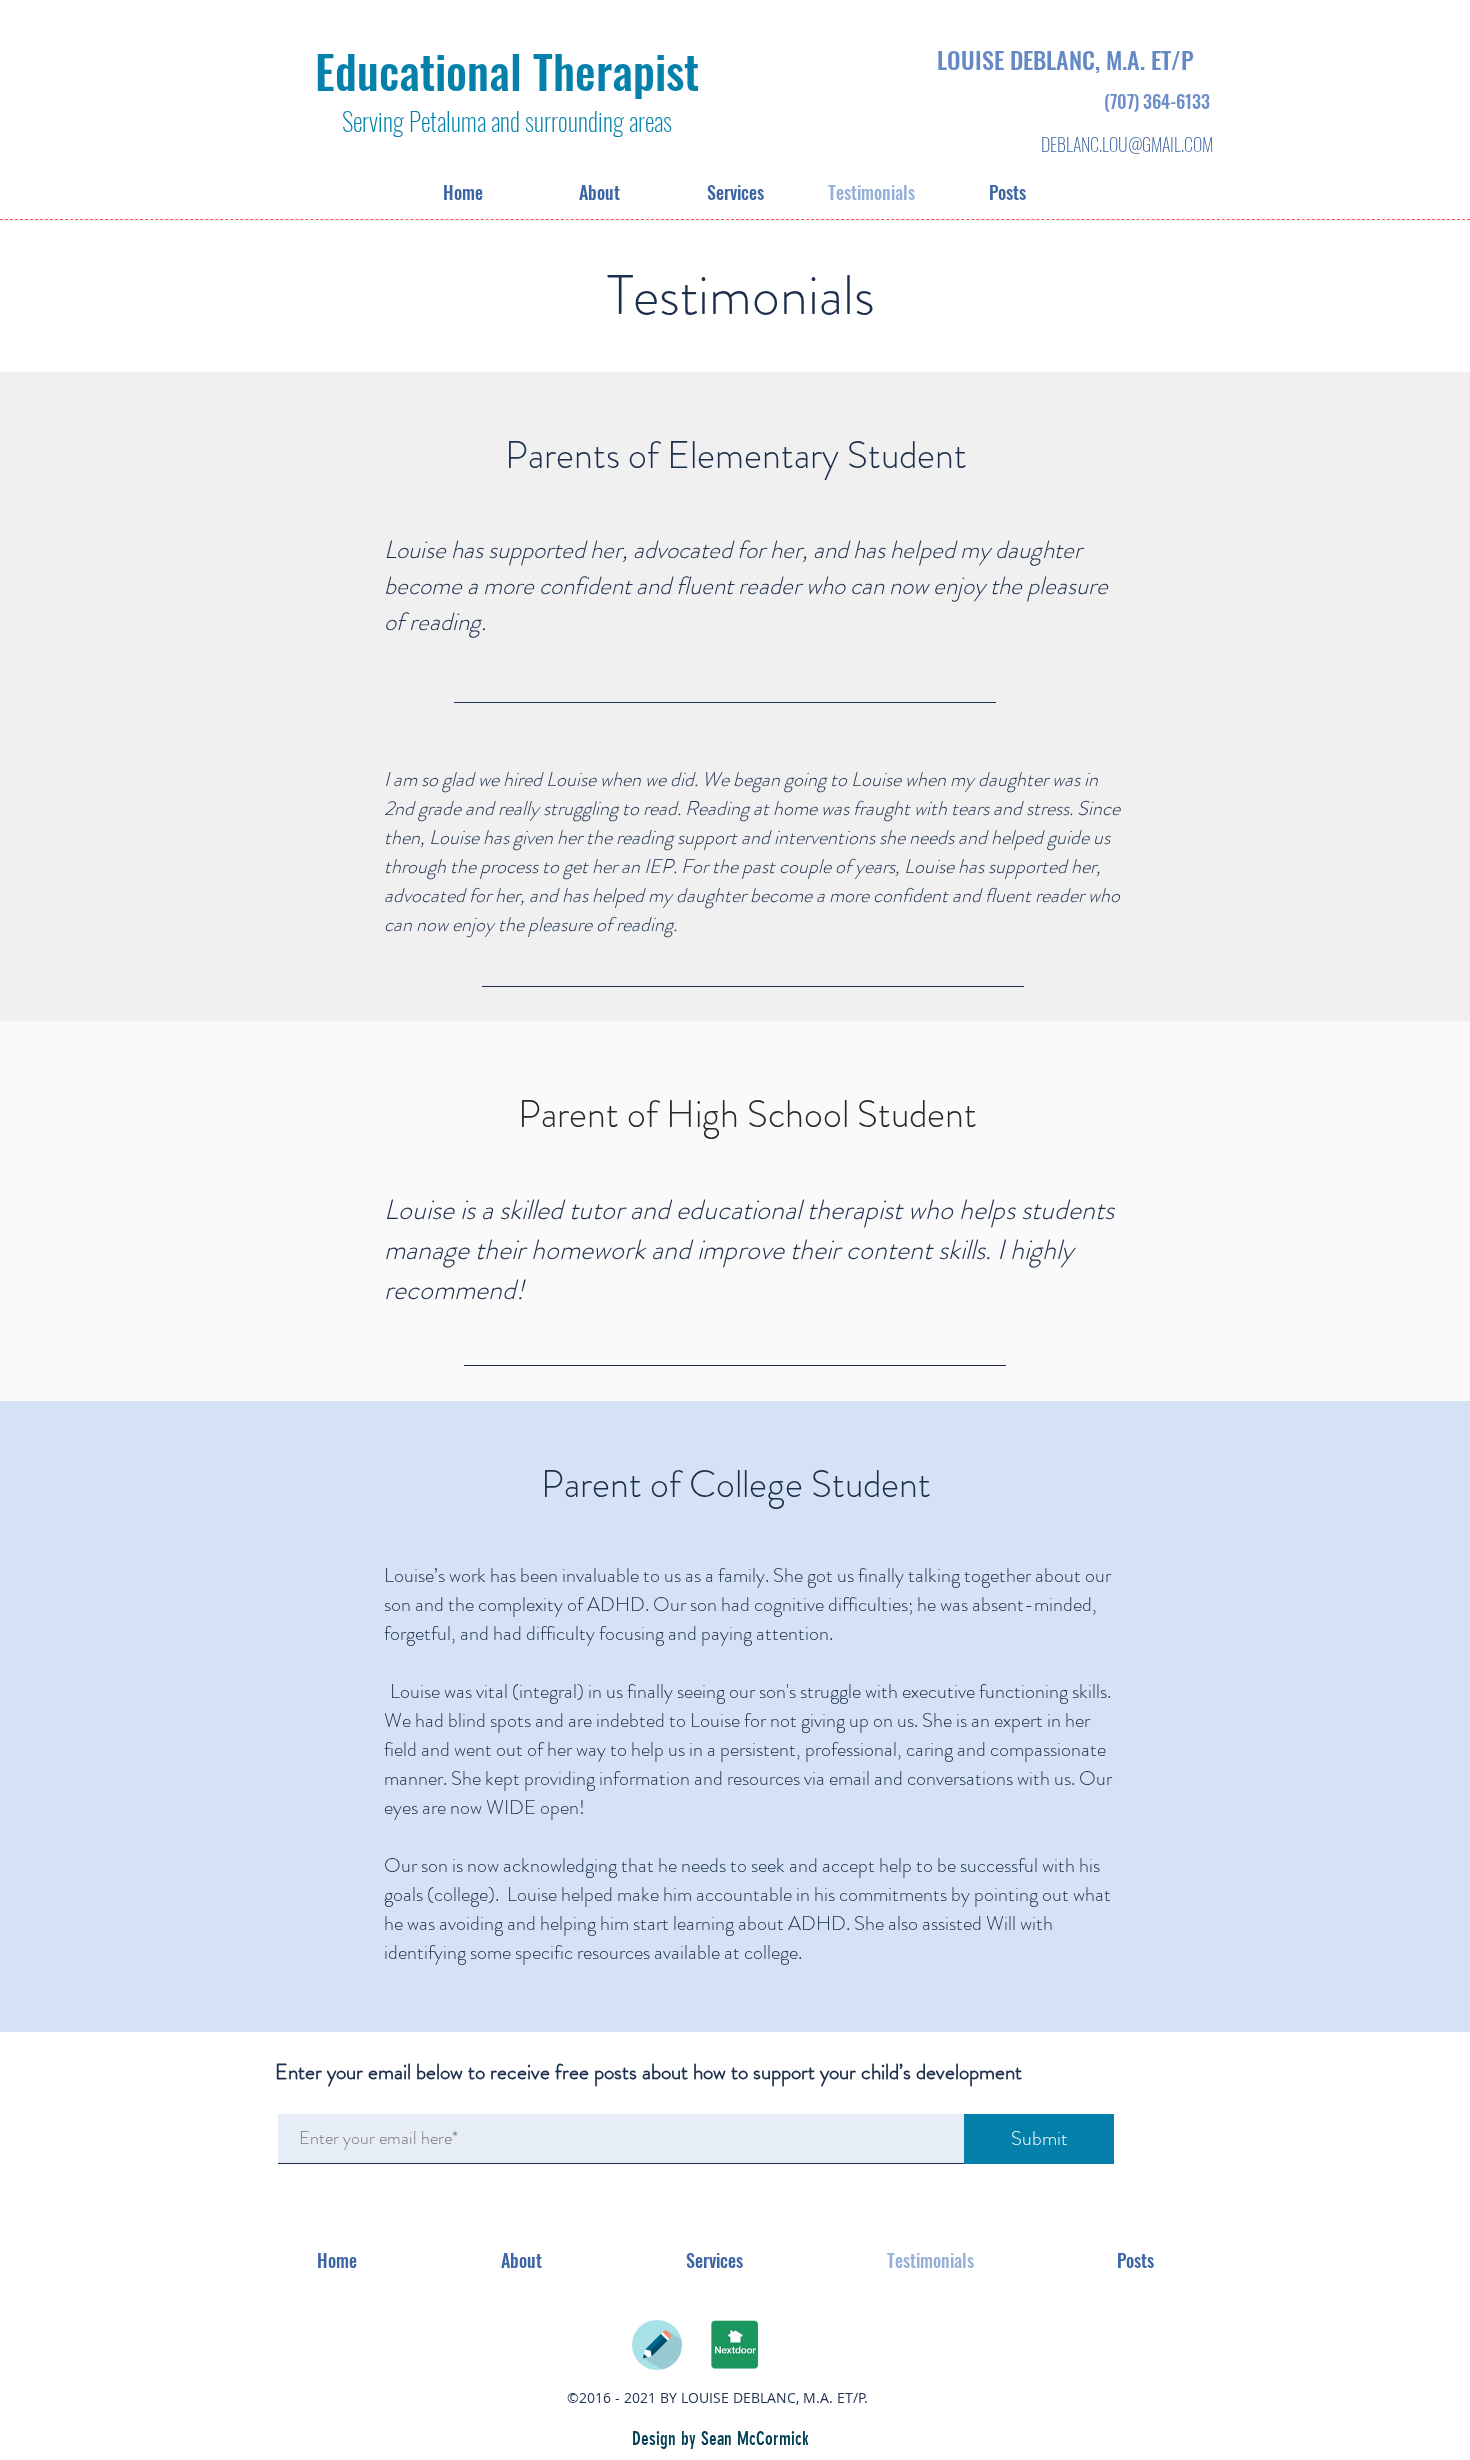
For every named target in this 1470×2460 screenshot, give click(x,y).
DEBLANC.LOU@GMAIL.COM (1127, 144)
